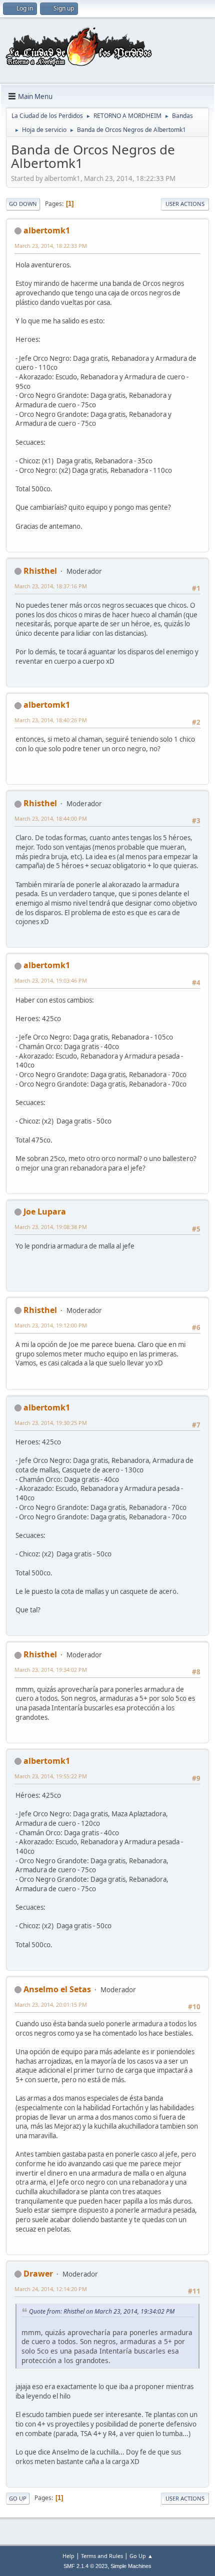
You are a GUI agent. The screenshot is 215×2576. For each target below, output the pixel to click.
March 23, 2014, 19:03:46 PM (51, 980)
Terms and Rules (102, 2556)
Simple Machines (131, 2566)
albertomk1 (47, 230)
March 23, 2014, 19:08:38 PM (51, 1227)
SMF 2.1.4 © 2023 (85, 2566)
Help (68, 2556)
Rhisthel (40, 571)
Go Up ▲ (141, 2556)
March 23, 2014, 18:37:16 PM (51, 586)
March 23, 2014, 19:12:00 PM (51, 1325)
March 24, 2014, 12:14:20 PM (51, 2289)
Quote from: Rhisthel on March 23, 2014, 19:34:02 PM (102, 2311)
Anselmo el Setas (57, 1989)
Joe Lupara (45, 1212)
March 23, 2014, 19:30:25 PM (51, 1423)
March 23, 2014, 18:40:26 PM (51, 720)
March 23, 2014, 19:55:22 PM (51, 1776)
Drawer (38, 2274)
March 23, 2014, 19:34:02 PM (51, 1670)
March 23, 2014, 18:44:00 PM (51, 818)
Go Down (23, 204)
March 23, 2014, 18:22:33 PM (51, 246)
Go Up (18, 2498)
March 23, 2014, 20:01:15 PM (51, 2004)
